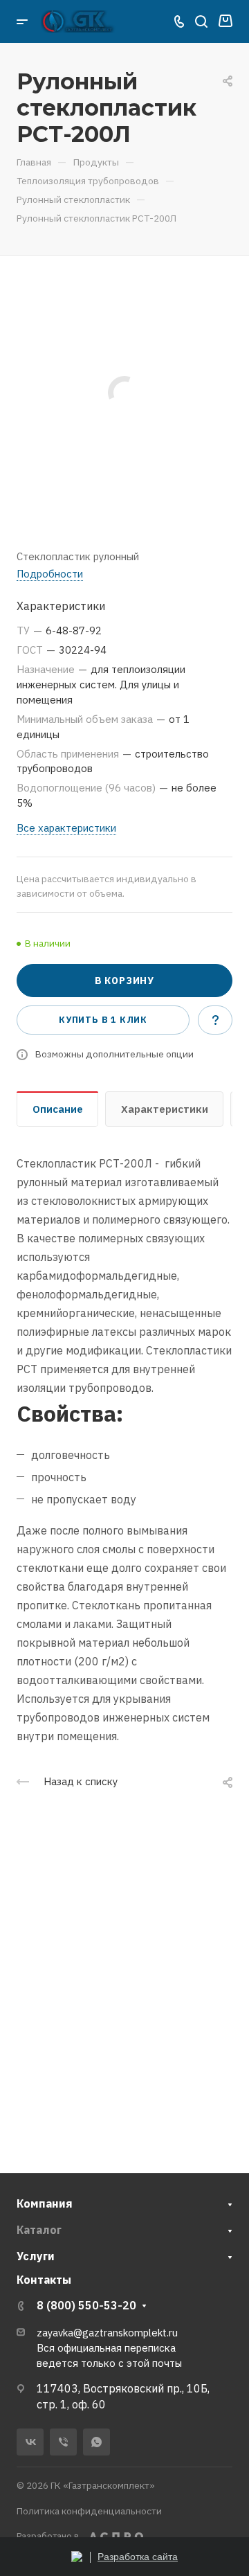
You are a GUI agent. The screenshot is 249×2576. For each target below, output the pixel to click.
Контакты (44, 2280)
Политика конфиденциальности (89, 2511)
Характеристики (165, 1109)
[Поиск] (201, 22)
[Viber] (63, 2442)
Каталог (39, 2230)
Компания (45, 2203)
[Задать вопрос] (215, 1020)
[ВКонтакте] (30, 2442)
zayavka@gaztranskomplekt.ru (107, 2333)
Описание (58, 1109)
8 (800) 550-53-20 (86, 2305)
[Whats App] (96, 2442)
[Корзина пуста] (225, 21)
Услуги (36, 2256)
